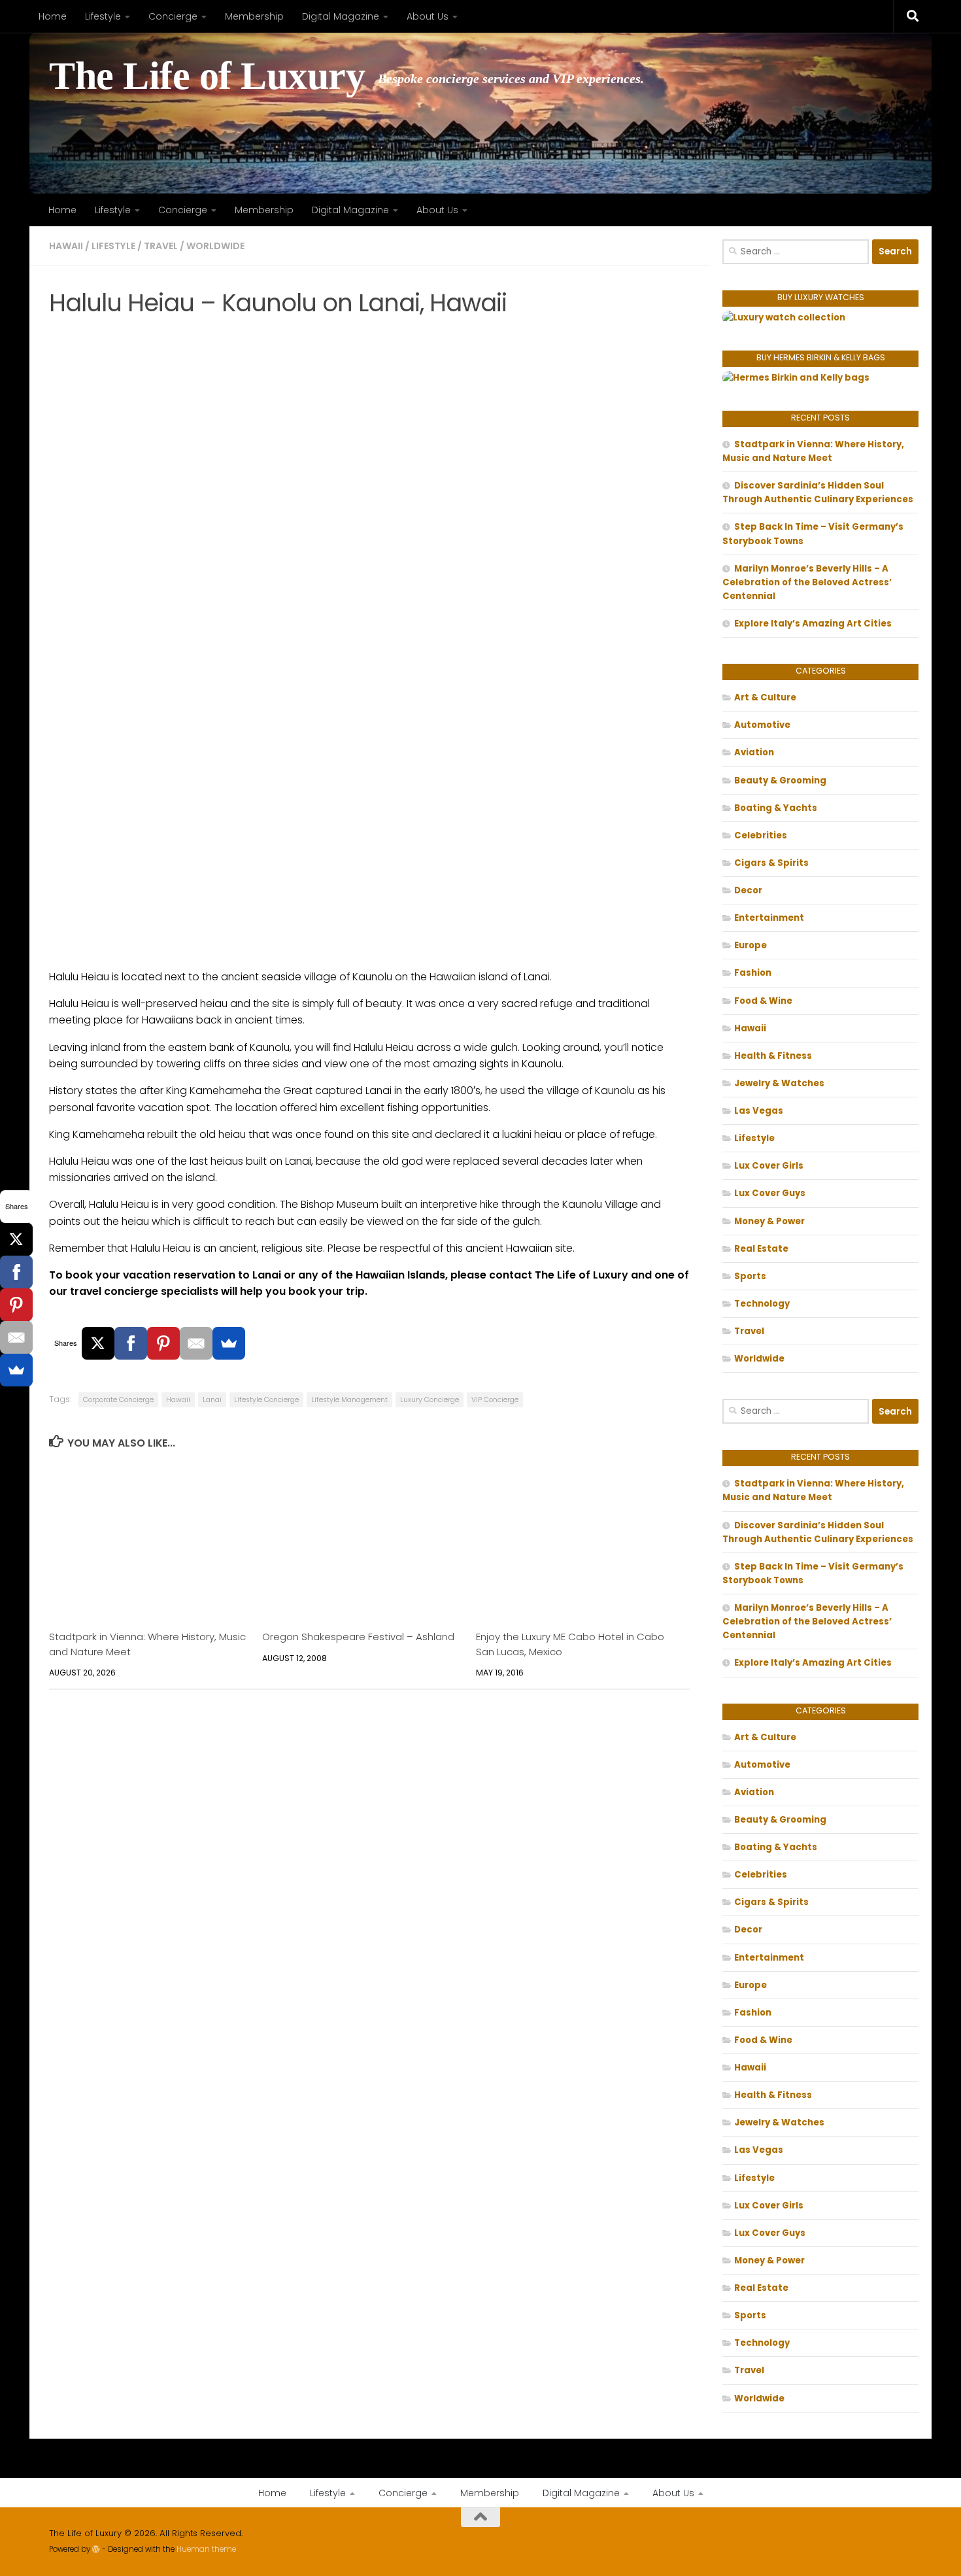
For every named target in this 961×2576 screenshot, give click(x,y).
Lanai (212, 1400)
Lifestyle (103, 16)
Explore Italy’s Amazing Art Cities (813, 624)
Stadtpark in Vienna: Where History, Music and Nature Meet (813, 451)
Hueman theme (206, 2549)
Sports (750, 1276)
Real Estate (761, 1249)
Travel (161, 246)
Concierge (173, 16)
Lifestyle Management (349, 1400)
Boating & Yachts (776, 808)
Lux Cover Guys (770, 1193)
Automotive (762, 725)
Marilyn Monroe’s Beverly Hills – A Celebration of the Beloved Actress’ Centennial (807, 582)
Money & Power (769, 1221)
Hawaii (66, 246)
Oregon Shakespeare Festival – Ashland (358, 1637)
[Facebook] (131, 1343)
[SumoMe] (229, 1343)
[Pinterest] (163, 1343)
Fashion (753, 973)
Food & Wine (763, 1001)
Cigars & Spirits (771, 863)
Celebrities (761, 835)
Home (53, 16)
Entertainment (769, 918)
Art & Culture (765, 697)
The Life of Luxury (207, 76)
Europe (750, 945)
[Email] (196, 1343)
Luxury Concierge (430, 1400)
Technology (762, 1304)
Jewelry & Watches (779, 1083)
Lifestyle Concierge (266, 1400)
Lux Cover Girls (769, 1166)
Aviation (754, 752)
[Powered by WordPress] (96, 2549)
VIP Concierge (495, 1400)
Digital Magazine (341, 16)
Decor (748, 890)
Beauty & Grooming (780, 781)
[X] (98, 1343)
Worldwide (215, 246)
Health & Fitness (773, 1056)
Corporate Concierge (118, 1400)
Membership (254, 16)
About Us (428, 16)
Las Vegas (759, 1111)
